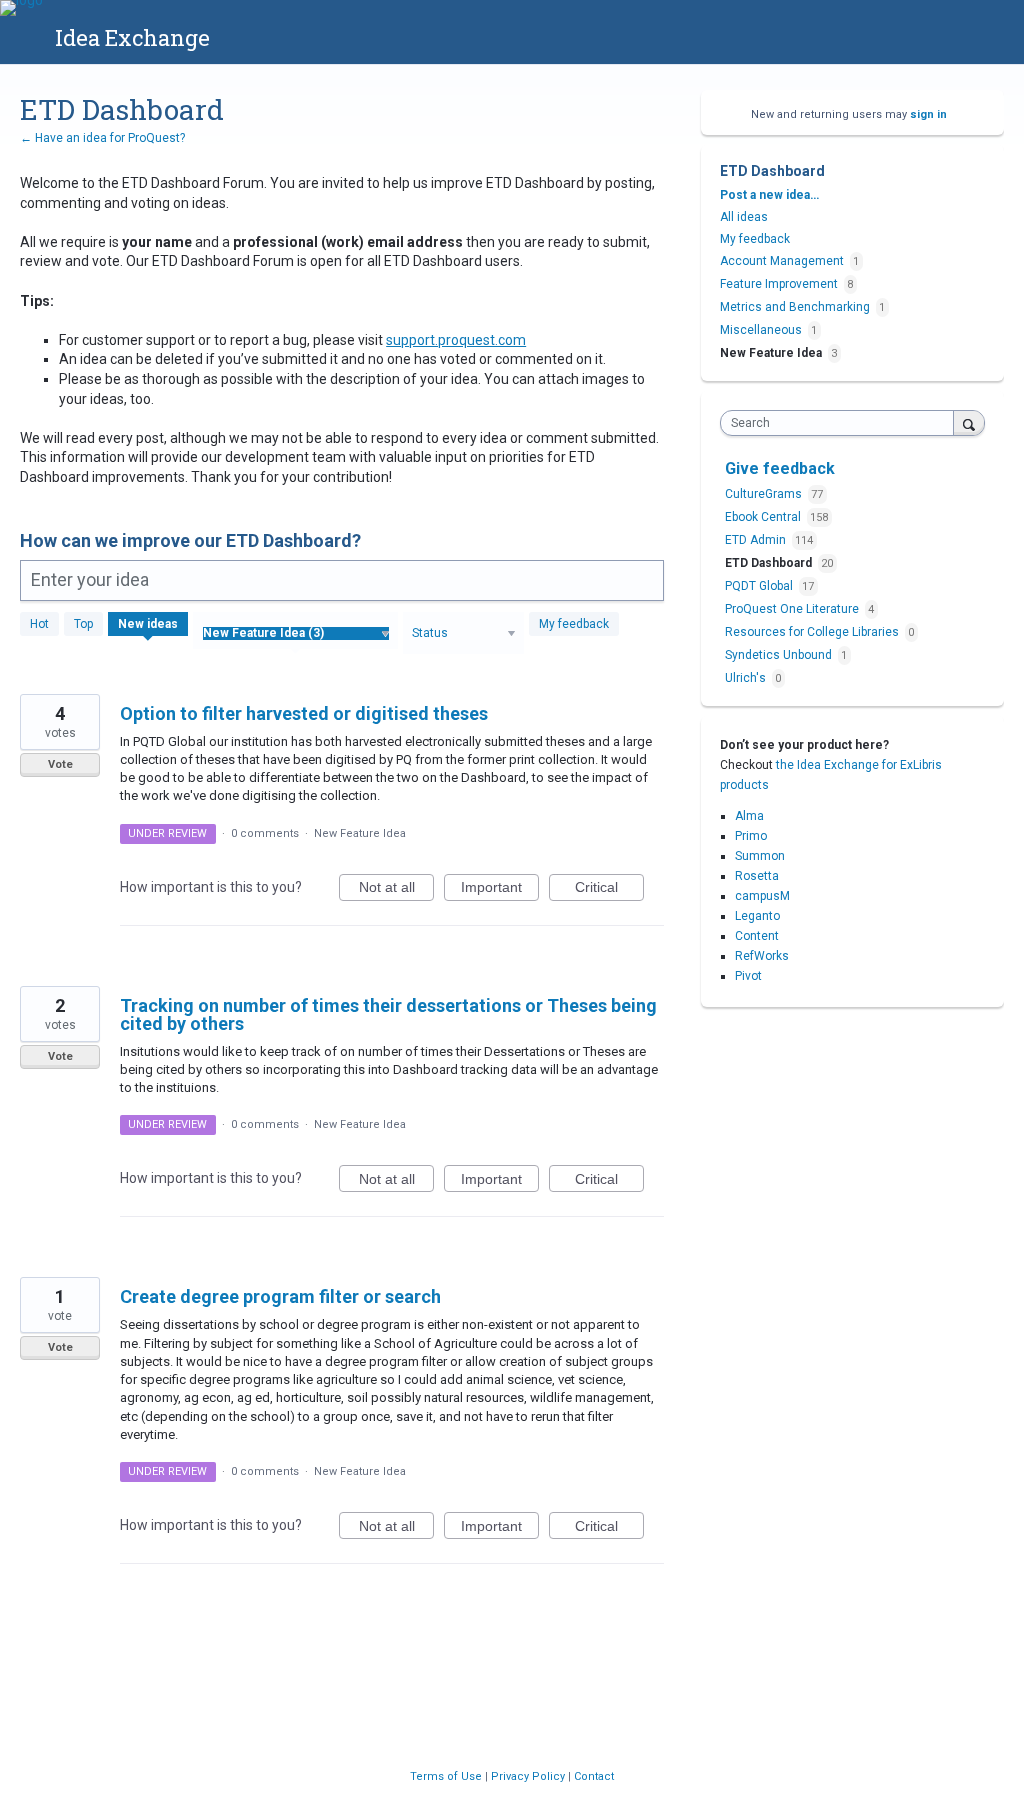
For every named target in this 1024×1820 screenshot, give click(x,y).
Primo (751, 836)
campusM (762, 896)
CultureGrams (765, 494)
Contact (594, 1776)
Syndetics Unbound (780, 655)
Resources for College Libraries (813, 632)
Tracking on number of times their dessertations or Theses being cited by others (388, 1014)
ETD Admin (757, 540)
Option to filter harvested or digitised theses (304, 713)
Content (757, 936)
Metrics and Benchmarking (795, 307)
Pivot (748, 976)
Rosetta (757, 876)
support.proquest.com (456, 340)
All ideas (744, 217)
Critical (609, 890)
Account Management (782, 261)
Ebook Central (764, 517)
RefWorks (762, 956)
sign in (928, 114)
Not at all (396, 890)
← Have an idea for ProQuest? (102, 138)
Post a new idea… (769, 195)
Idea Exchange (132, 37)
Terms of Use (447, 1776)
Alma (749, 816)
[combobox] (841, 423)
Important (500, 890)
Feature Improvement (779, 284)
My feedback (574, 624)
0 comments (265, 833)
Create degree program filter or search (280, 1296)
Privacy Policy (529, 1776)
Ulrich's (747, 678)
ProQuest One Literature (793, 609)
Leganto (757, 916)
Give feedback (780, 468)
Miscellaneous (761, 330)
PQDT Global (760, 586)
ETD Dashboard (770, 563)
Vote (60, 764)
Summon (760, 856)
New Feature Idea (360, 833)
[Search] (969, 422)
